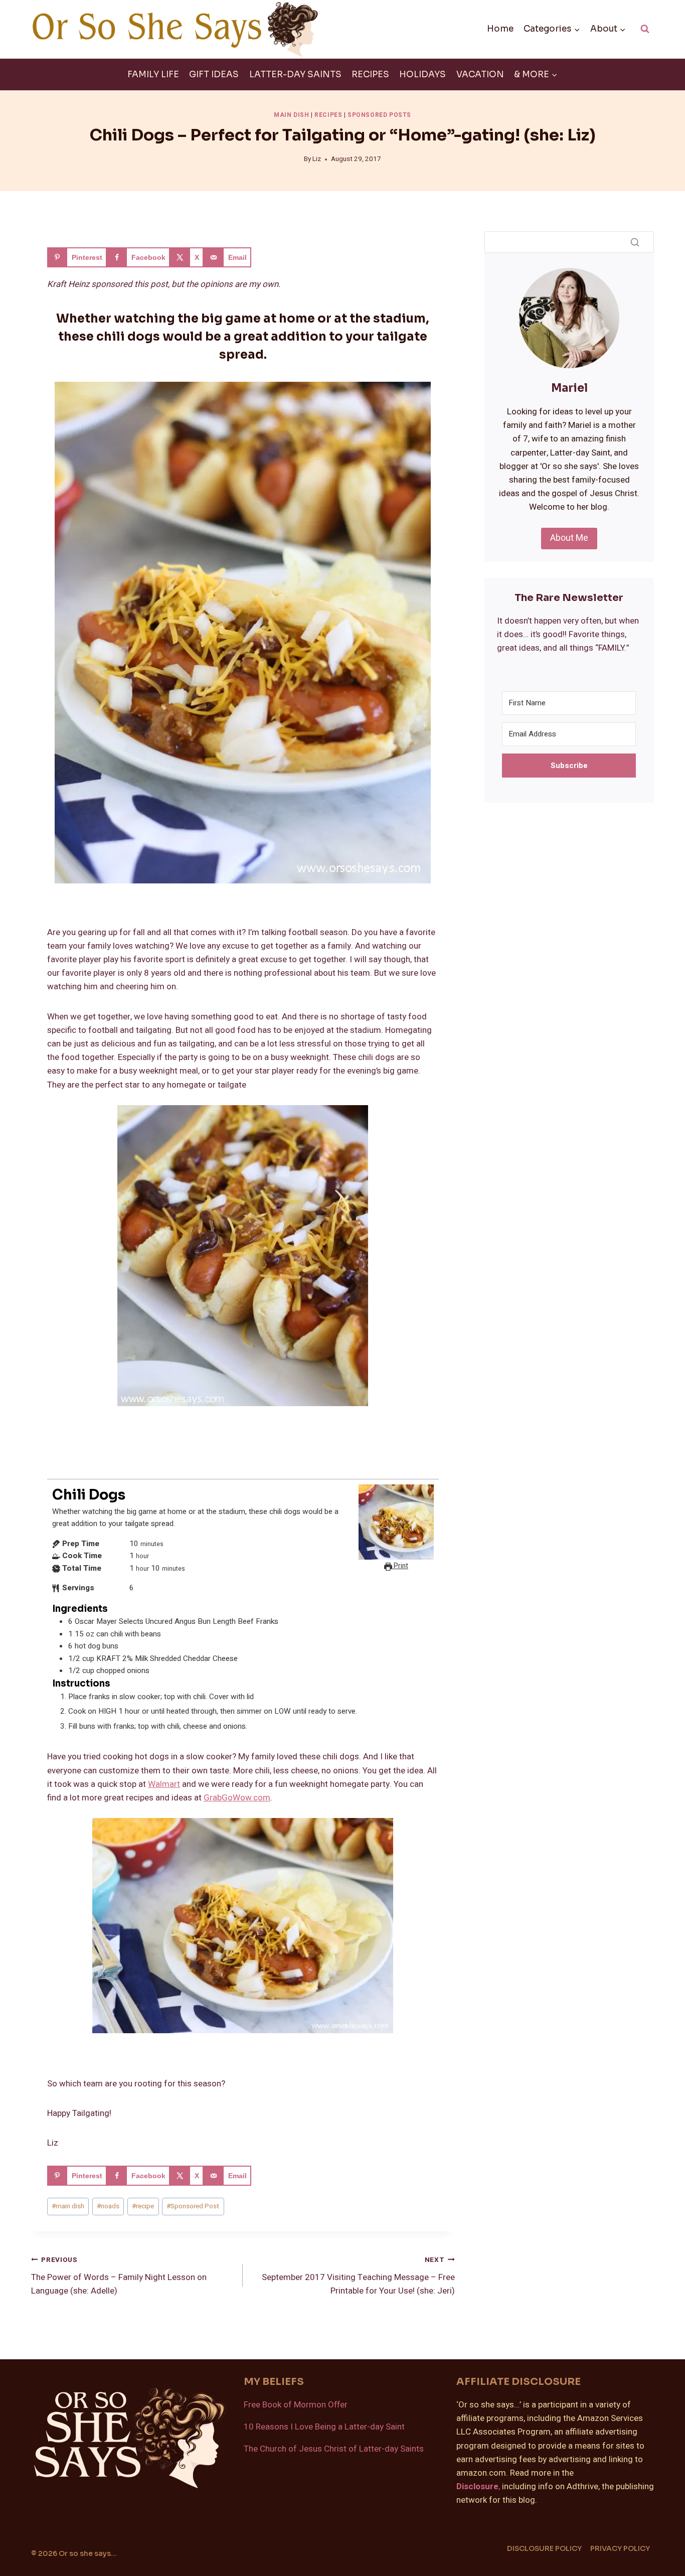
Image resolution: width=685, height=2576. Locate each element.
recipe (143, 2206)
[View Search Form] (645, 29)
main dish (68, 2206)
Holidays (422, 74)
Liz (317, 159)
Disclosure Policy (544, 2548)
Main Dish (291, 115)
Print (400, 1566)
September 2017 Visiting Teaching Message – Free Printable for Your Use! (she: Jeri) (358, 2276)
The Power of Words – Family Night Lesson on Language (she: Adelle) (119, 2276)
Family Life (153, 74)
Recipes (370, 74)
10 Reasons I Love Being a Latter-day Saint (324, 2427)
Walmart (164, 1784)
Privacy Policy (620, 2548)
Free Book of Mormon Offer (296, 2405)
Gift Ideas (214, 74)
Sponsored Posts (379, 115)
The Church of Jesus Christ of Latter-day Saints (334, 2449)
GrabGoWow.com (237, 1798)
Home (500, 29)
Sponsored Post (193, 2206)
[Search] (635, 242)
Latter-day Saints (295, 74)
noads (108, 2206)
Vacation (480, 74)
